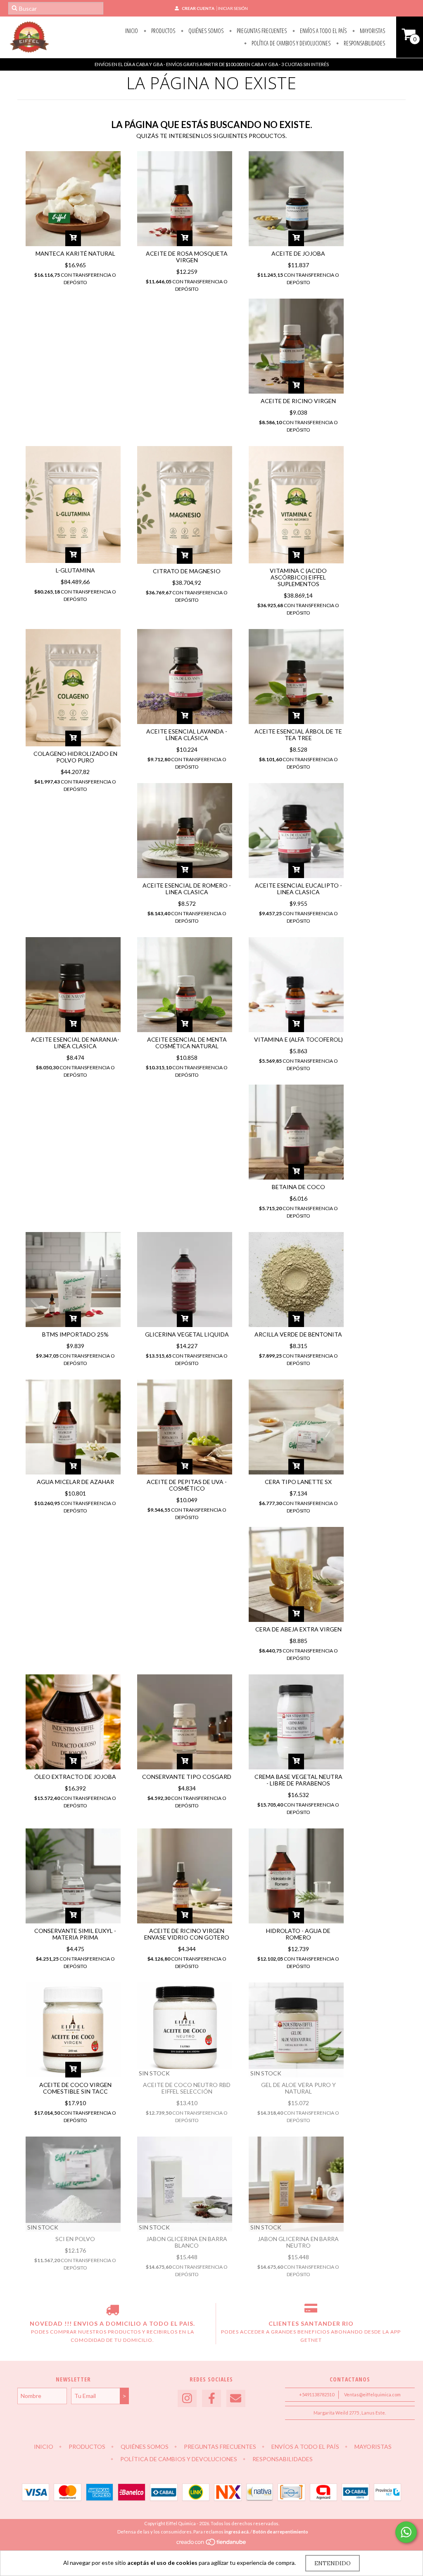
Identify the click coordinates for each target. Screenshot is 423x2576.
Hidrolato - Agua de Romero (298, 1934)
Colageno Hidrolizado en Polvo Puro (75, 757)
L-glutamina (75, 570)
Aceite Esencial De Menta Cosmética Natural (187, 1043)
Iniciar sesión (233, 8)
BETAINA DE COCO (298, 1187)
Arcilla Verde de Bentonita (298, 1334)
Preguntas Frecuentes (261, 31)
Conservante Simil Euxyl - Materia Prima (75, 1934)
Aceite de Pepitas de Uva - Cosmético (187, 1485)
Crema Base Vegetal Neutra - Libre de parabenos (298, 1780)
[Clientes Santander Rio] (311, 2311)
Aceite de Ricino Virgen (298, 401)
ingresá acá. (237, 2532)
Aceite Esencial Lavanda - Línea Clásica (187, 735)
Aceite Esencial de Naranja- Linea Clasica (75, 1043)
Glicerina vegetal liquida (187, 1334)
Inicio (132, 31)
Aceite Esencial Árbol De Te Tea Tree (298, 735)
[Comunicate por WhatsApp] (406, 2532)
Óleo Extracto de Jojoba (75, 1777)
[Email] (236, 2399)
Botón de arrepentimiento (280, 2532)
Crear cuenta (198, 8)
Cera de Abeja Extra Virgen (298, 1629)
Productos (163, 31)
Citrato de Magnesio (187, 571)
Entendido (333, 2563)
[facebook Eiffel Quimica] (211, 2399)
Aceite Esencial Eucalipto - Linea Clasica (298, 889)
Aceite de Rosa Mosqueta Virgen (187, 257)
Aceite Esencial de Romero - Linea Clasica (187, 889)
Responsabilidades (364, 43)
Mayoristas (372, 31)
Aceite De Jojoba (298, 253)
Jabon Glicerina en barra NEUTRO (298, 2242)
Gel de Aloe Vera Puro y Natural (298, 2088)
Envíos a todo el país (323, 31)
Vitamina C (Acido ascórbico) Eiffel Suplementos (298, 577)
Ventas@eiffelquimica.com (372, 2394)
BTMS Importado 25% (75, 1334)
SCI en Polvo (75, 2239)
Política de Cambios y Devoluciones (290, 43)
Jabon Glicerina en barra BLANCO (187, 2242)
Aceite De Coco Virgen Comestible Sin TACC (75, 2088)
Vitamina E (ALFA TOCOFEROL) (298, 1039)
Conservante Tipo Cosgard (187, 1777)
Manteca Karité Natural (75, 253)
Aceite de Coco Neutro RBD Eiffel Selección (187, 2088)
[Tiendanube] (212, 2544)
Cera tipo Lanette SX (298, 1482)
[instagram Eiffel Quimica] (187, 2399)
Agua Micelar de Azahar (75, 1482)
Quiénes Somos (205, 31)
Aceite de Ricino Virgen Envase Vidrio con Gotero (187, 1934)
